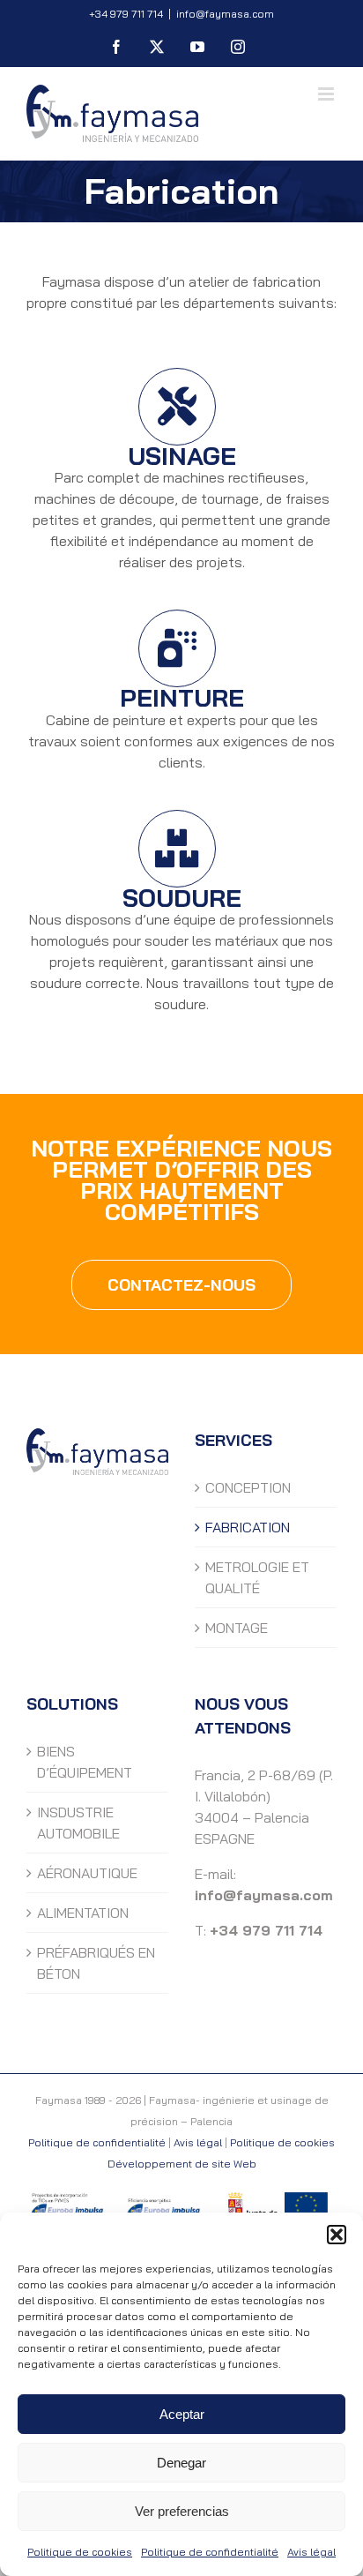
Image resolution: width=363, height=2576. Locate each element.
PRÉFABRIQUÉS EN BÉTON (96, 1963)
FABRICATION (248, 1527)
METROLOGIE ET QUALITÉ (257, 1577)
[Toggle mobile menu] (327, 94)
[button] (337, 2235)
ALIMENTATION (83, 1913)
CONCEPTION (248, 1487)
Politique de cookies (80, 2552)
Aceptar (182, 2414)
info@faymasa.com (225, 14)
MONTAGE (237, 1628)
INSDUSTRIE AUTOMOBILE (78, 1823)
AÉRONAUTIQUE (87, 1873)
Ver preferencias (182, 2511)
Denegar (181, 2463)
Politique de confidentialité (210, 2552)
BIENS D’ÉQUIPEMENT (85, 1762)
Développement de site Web (182, 2164)
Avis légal (311, 2552)
